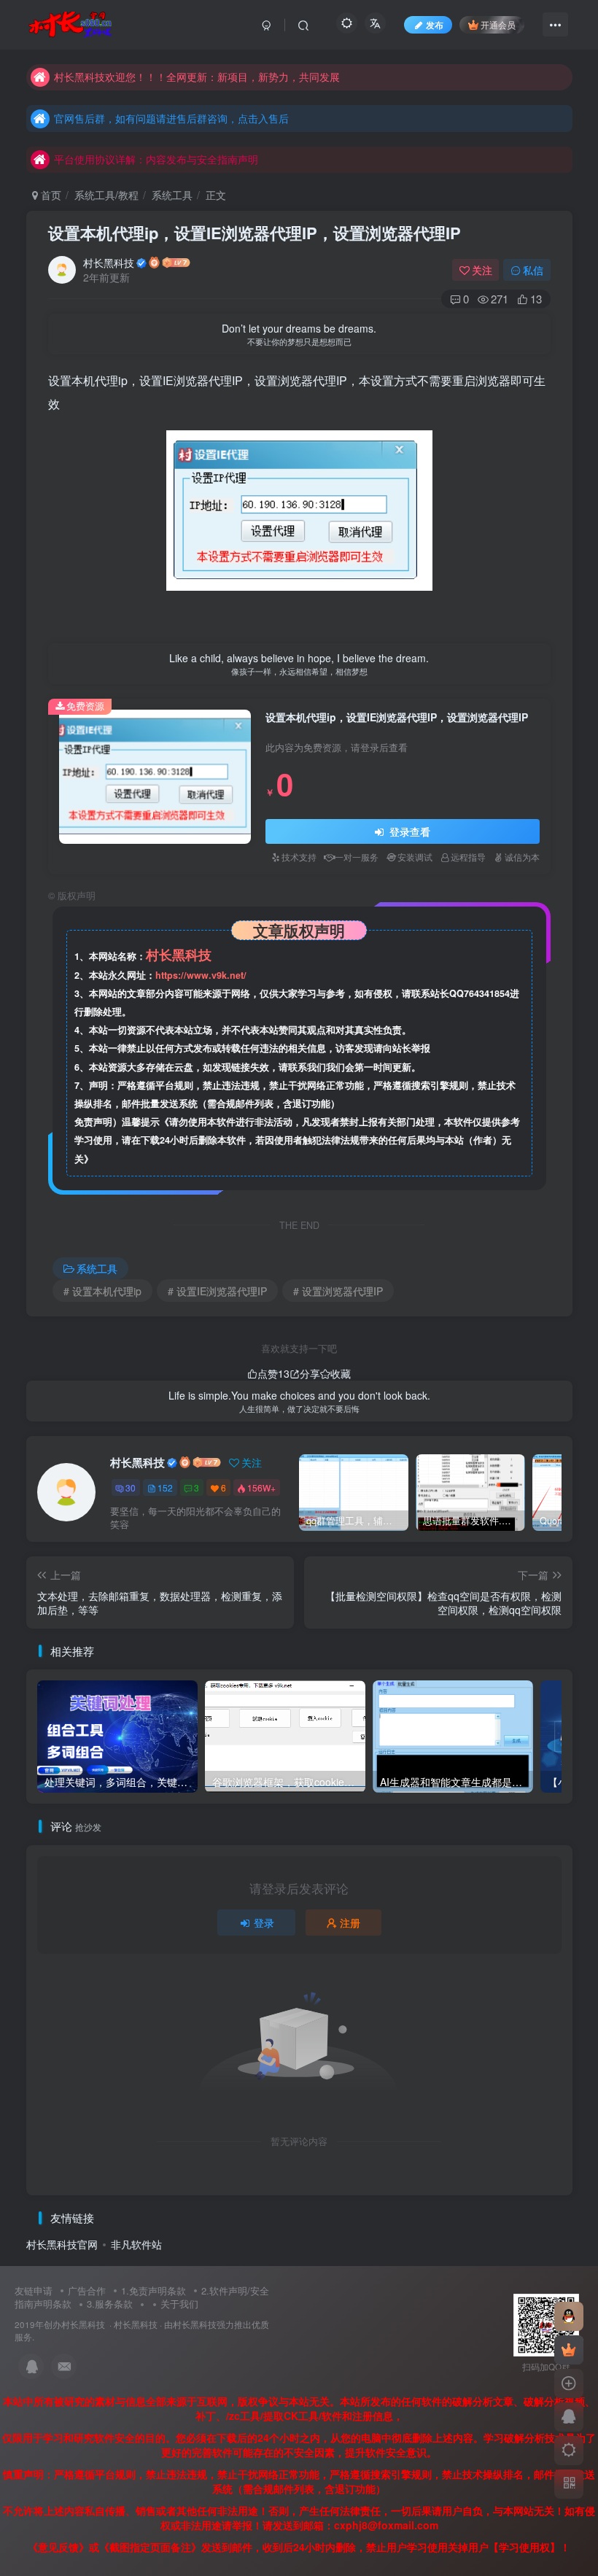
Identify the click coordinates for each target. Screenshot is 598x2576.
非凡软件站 (136, 2244)
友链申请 (34, 2290)
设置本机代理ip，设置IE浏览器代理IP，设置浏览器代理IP (255, 233)
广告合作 (87, 2290)
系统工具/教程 (106, 195)
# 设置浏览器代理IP (338, 1291)
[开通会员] (569, 2350)
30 (131, 1487)
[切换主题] (569, 2451)
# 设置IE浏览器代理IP (217, 1291)
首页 (50, 195)
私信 (533, 270)
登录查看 (408, 831)
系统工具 (172, 195)
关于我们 (179, 2304)
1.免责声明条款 (154, 2290)
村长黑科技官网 (62, 2244)
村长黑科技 (109, 263)
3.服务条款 (110, 2304)
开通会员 (498, 24)
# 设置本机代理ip (102, 1291)
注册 (350, 1923)
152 (165, 1487)
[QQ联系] (569, 2417)
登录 (264, 1923)
